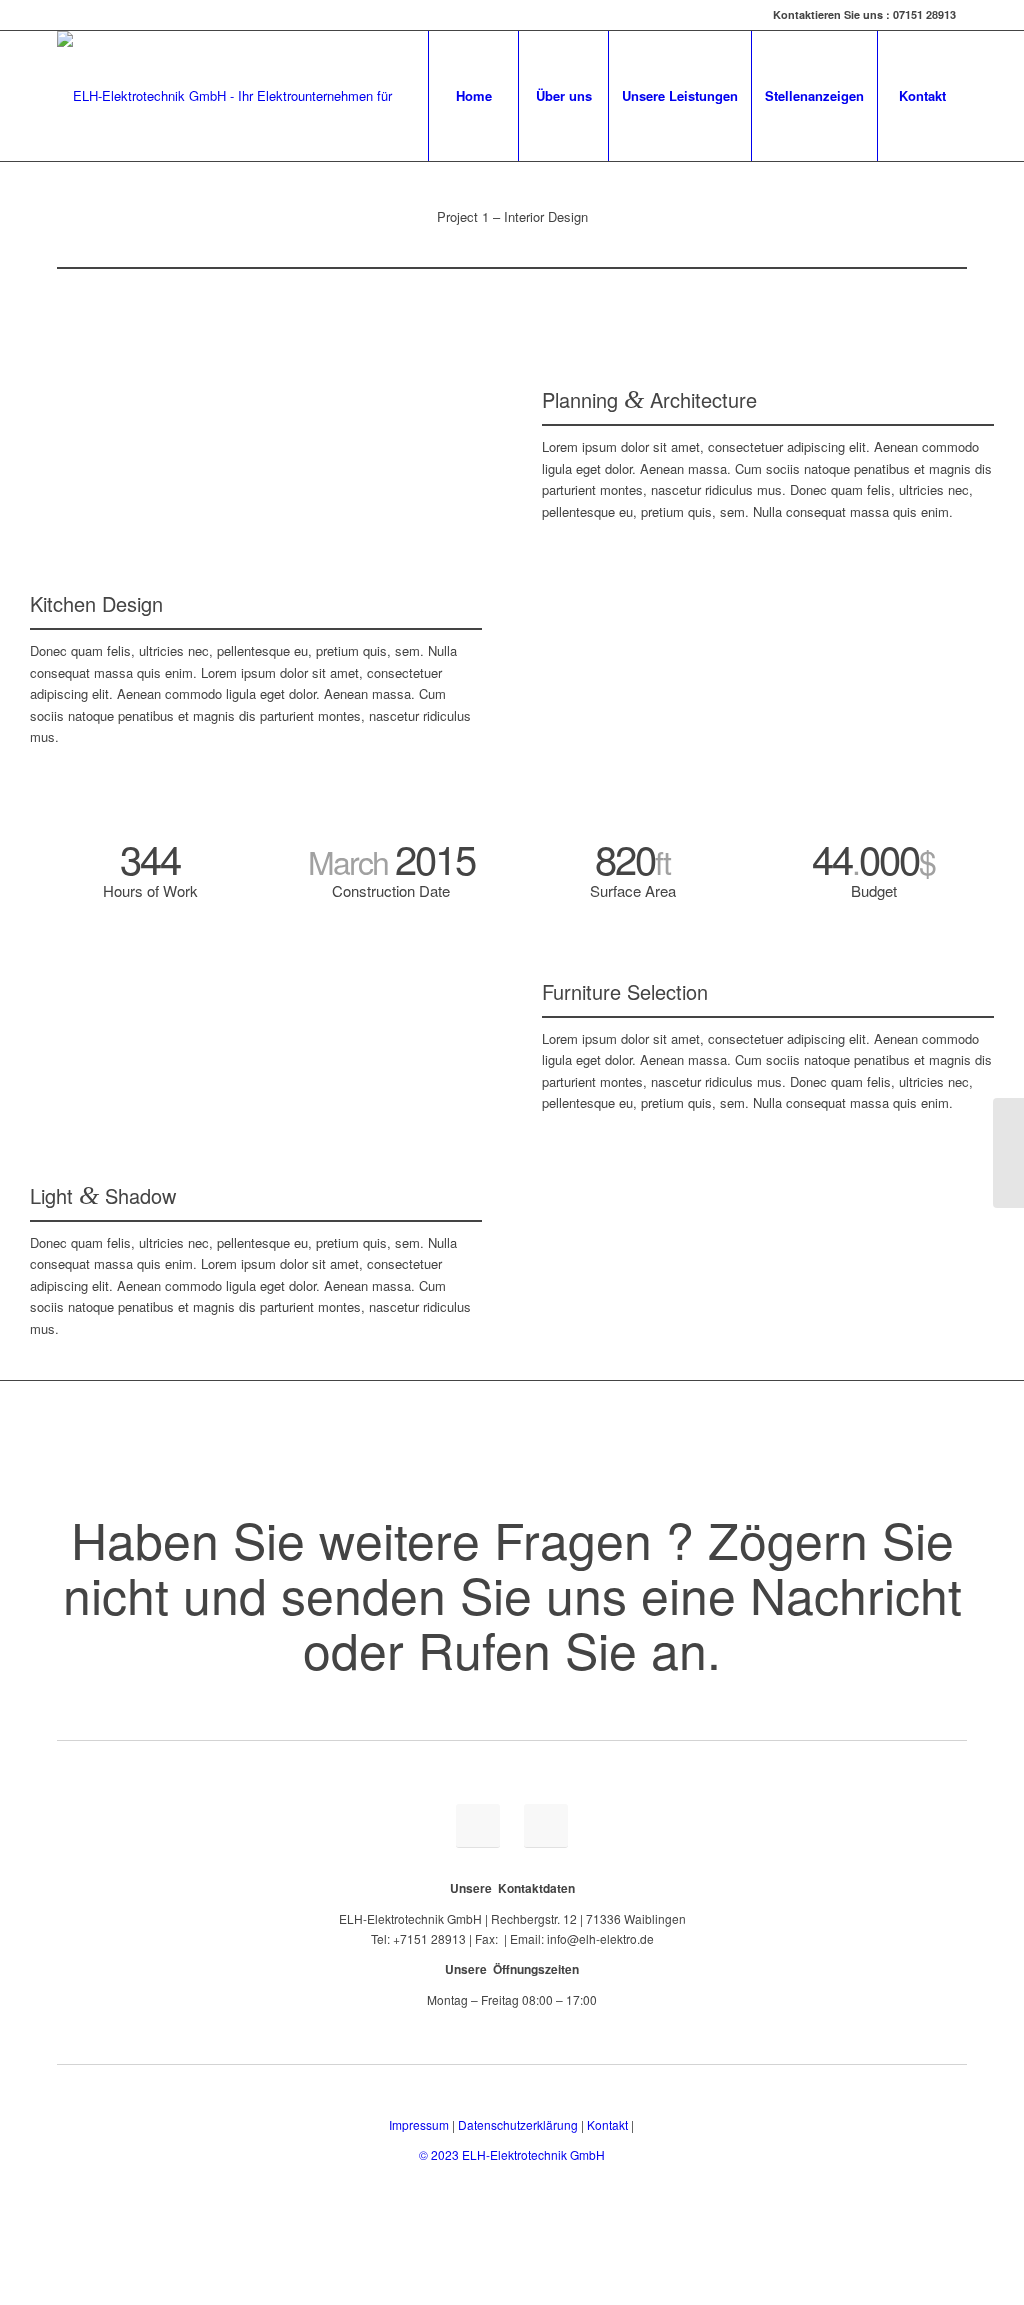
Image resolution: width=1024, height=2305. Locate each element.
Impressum (419, 2124)
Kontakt (607, 2124)
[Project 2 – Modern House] (1008, 1153)
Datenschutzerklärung (518, 2124)
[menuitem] (473, 96)
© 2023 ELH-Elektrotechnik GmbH (512, 2154)
